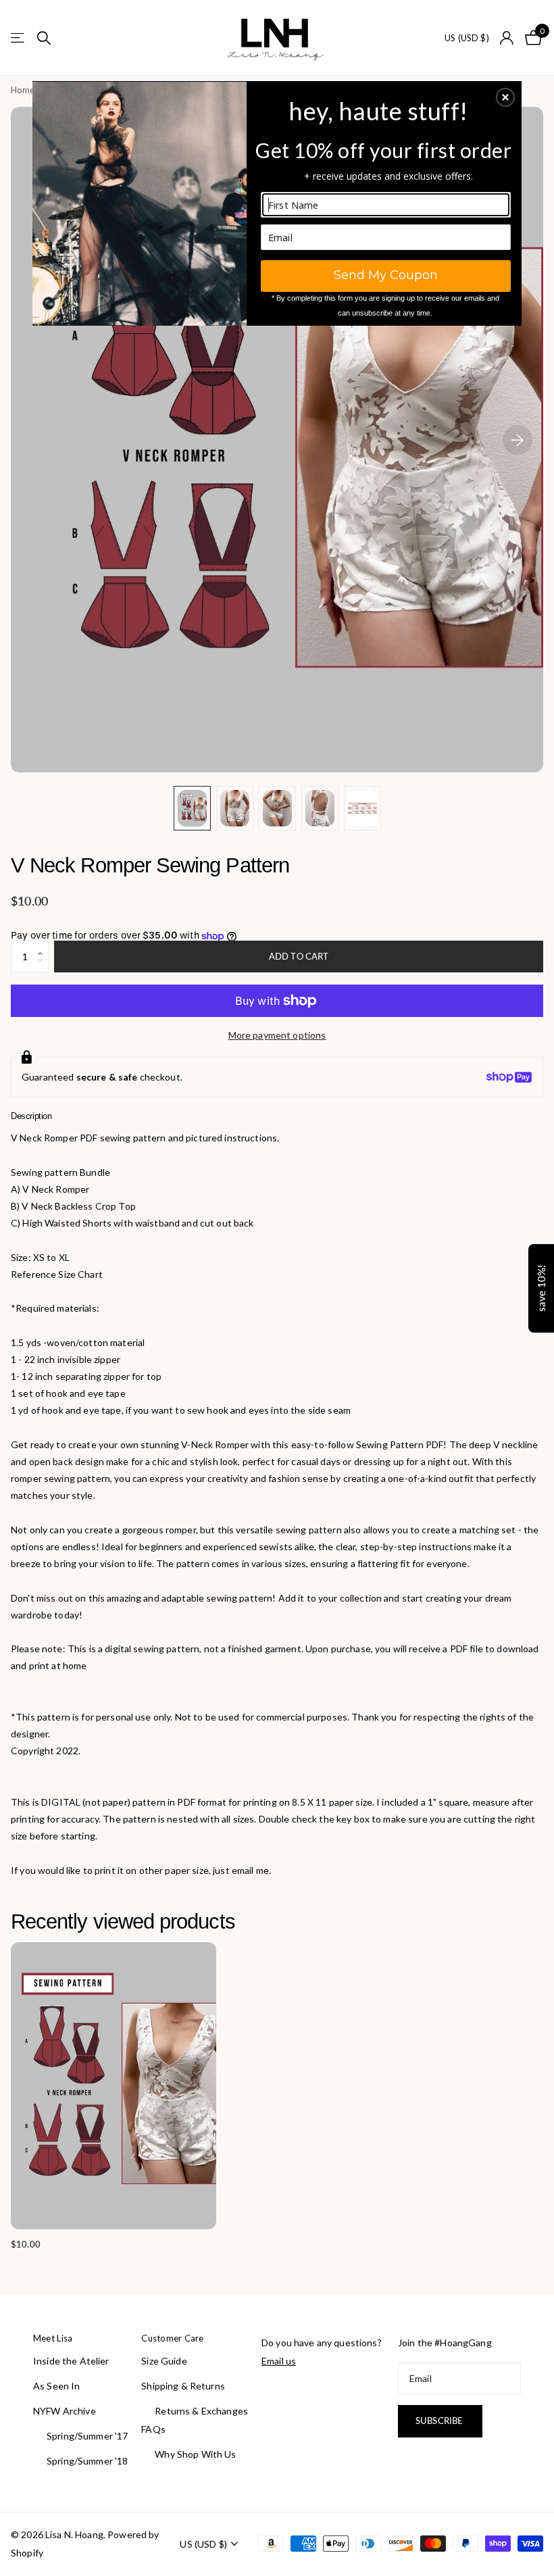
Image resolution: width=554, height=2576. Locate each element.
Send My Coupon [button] (386, 275)
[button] (505, 97)
